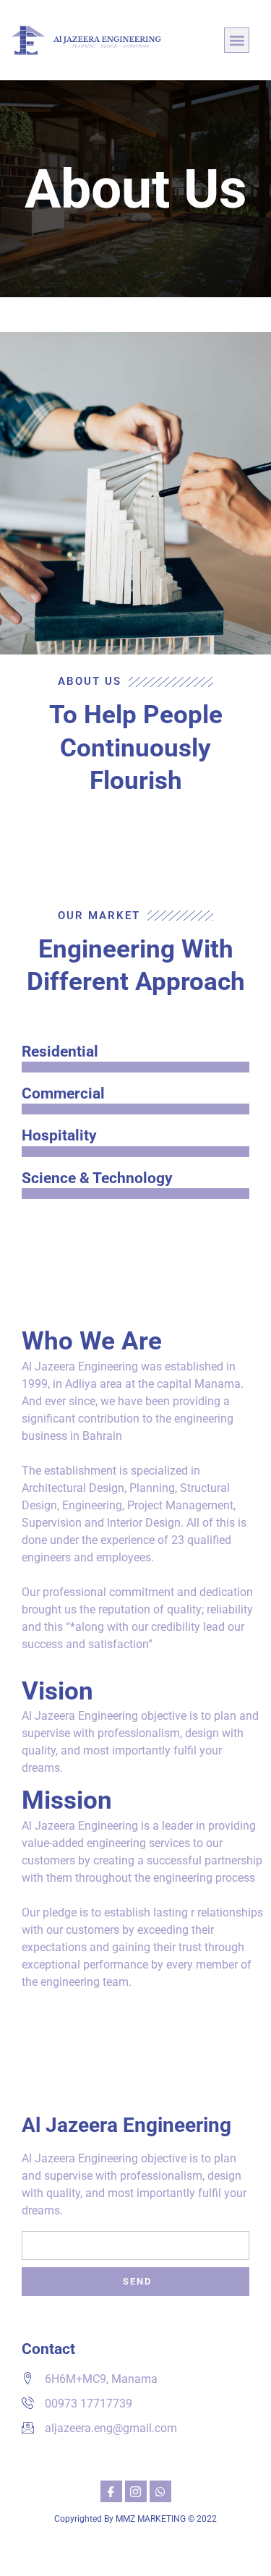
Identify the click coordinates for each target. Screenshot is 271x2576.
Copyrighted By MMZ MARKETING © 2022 (135, 2519)
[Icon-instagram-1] (136, 2491)
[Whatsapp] (160, 2491)
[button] (237, 40)
